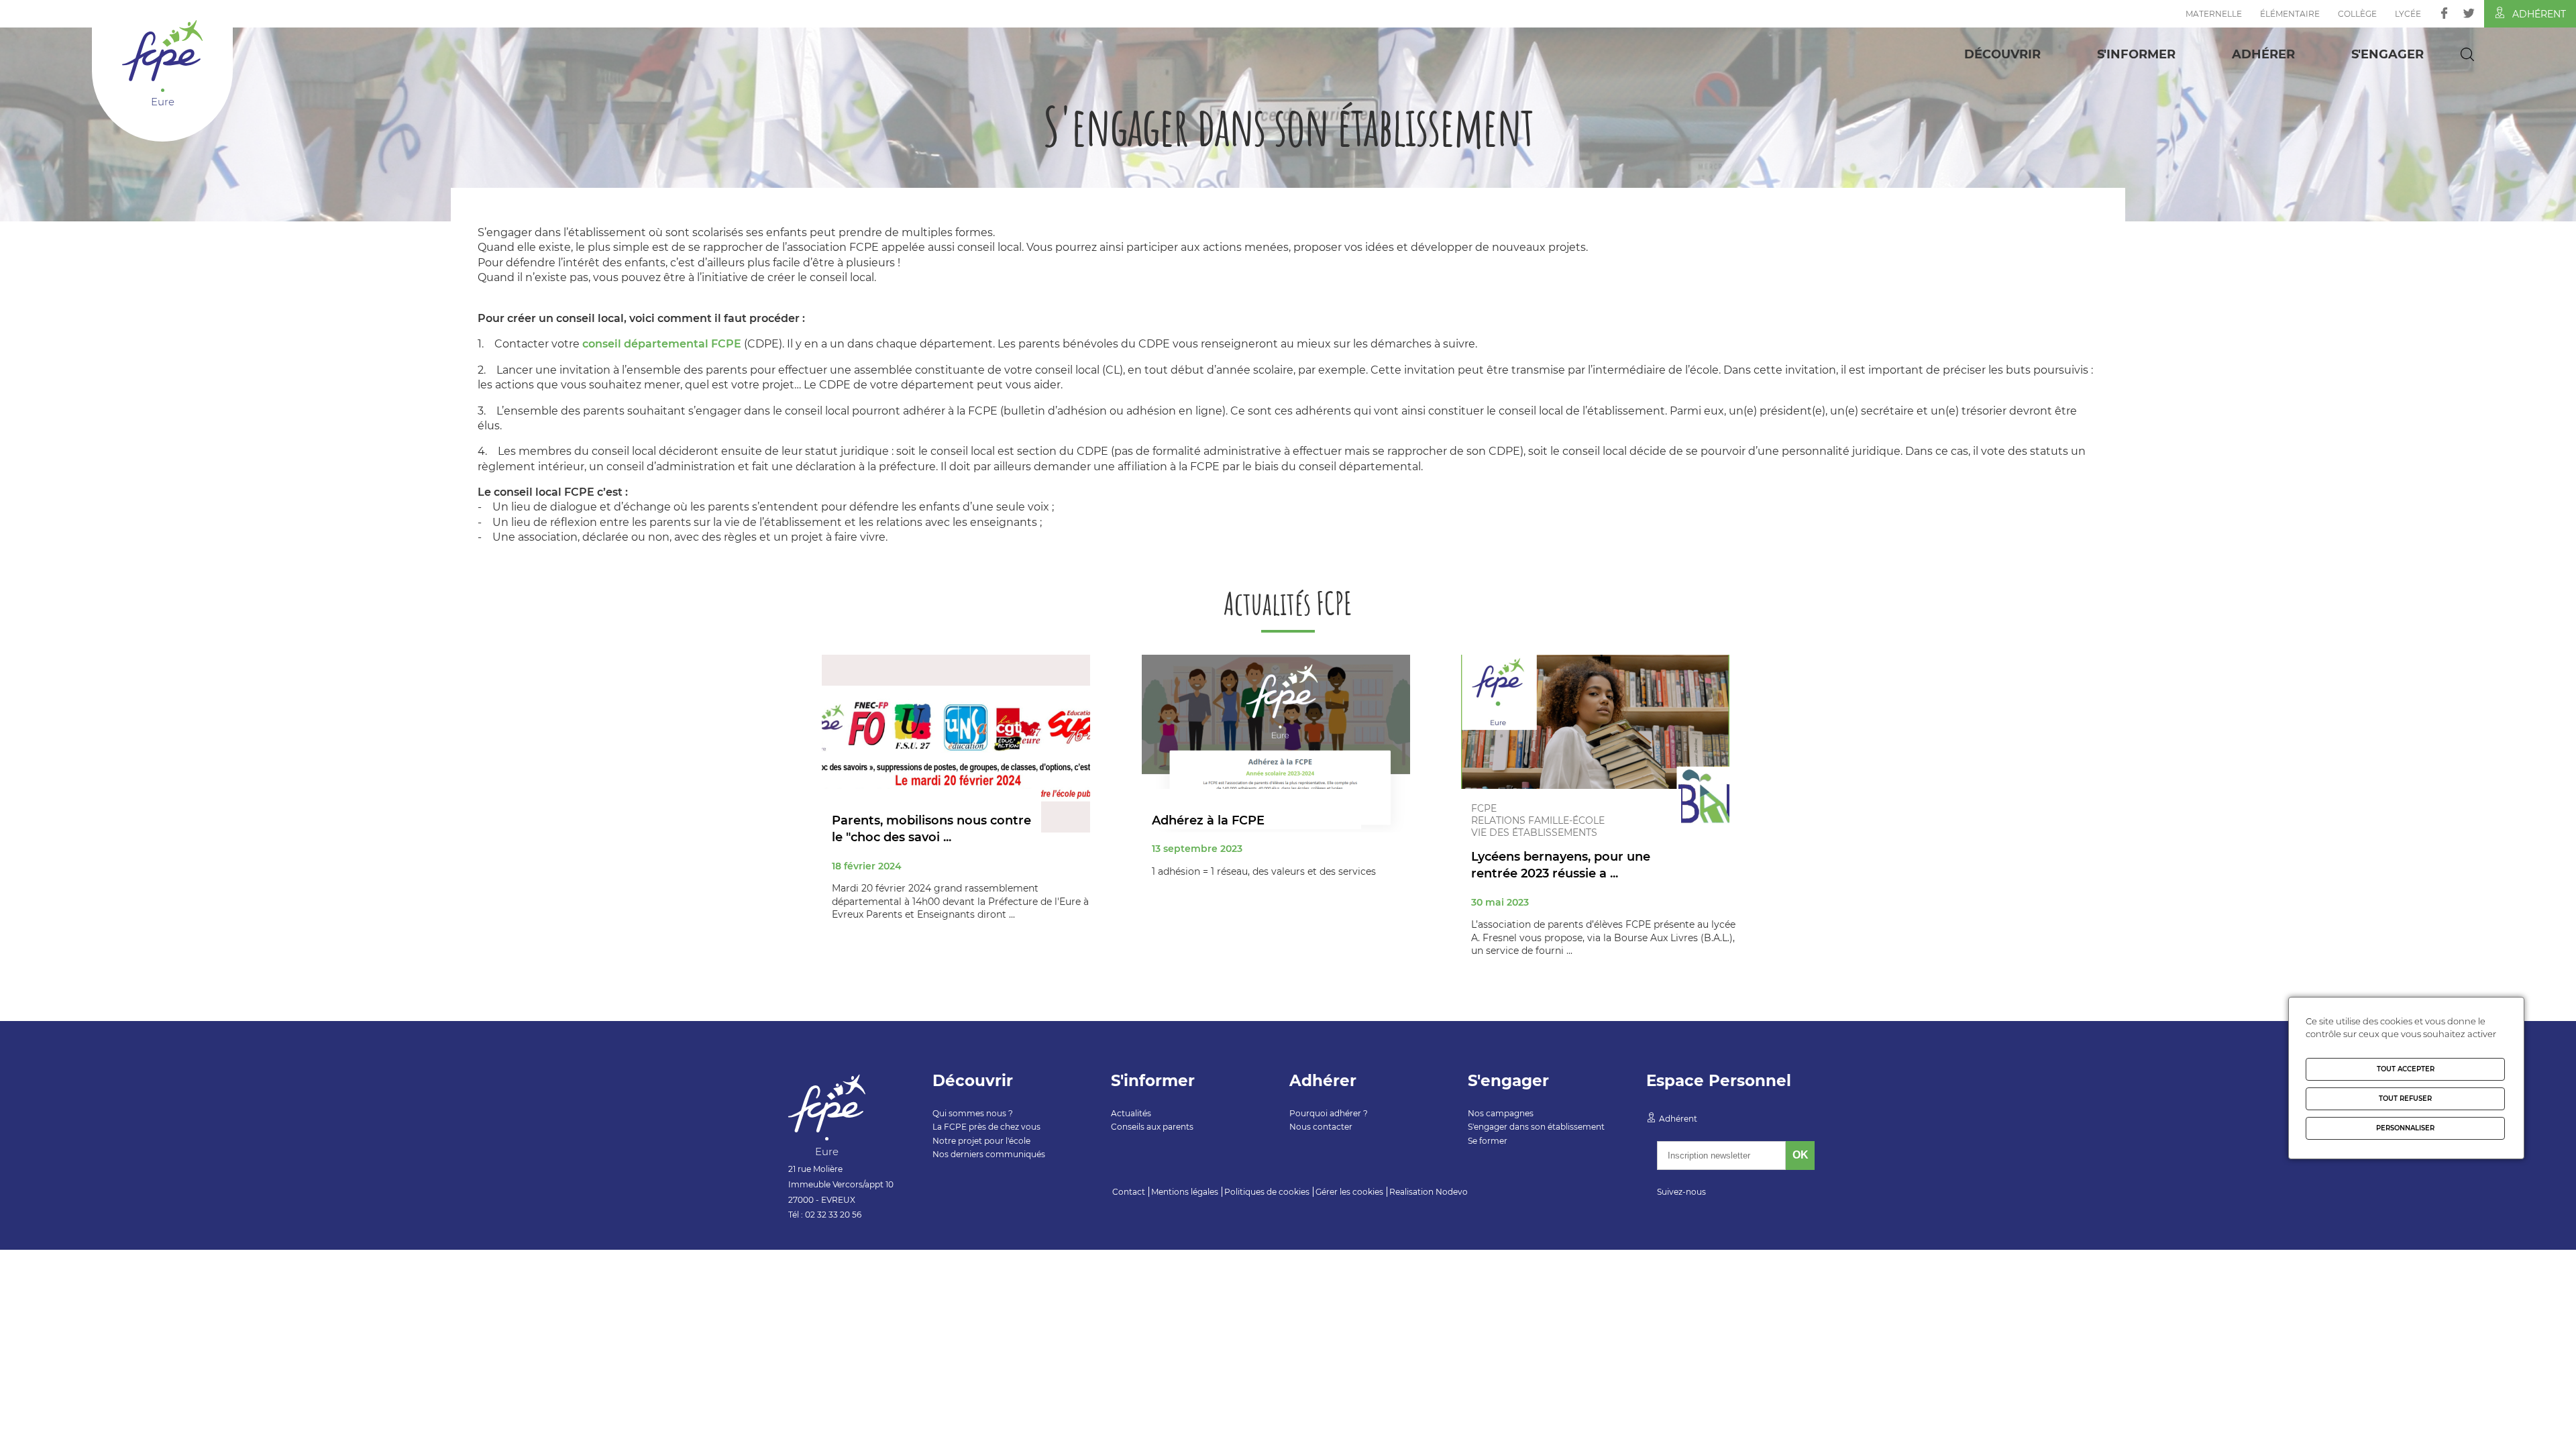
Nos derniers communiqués (989, 1154)
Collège (2357, 14)
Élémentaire (2290, 14)
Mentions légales (1185, 1192)
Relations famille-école (1538, 820)
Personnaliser (2405, 1128)
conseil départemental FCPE (662, 344)
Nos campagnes (1501, 1113)
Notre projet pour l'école (981, 1141)
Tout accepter (2406, 1069)
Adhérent (2539, 14)
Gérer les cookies (1349, 1192)
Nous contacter (1321, 1127)
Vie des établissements (1534, 833)
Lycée (2408, 14)
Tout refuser (2405, 1098)
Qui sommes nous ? (973, 1113)
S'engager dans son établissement (1536, 1127)
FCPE (1484, 808)
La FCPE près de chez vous (986, 1127)
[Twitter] (2469, 13)
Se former (1488, 1141)
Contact (1129, 1192)
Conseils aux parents (1152, 1127)
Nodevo (1452, 1192)
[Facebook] (2444, 13)
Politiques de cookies (1267, 1192)
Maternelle (2214, 14)
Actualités (1131, 1113)
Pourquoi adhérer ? (1329, 1113)
